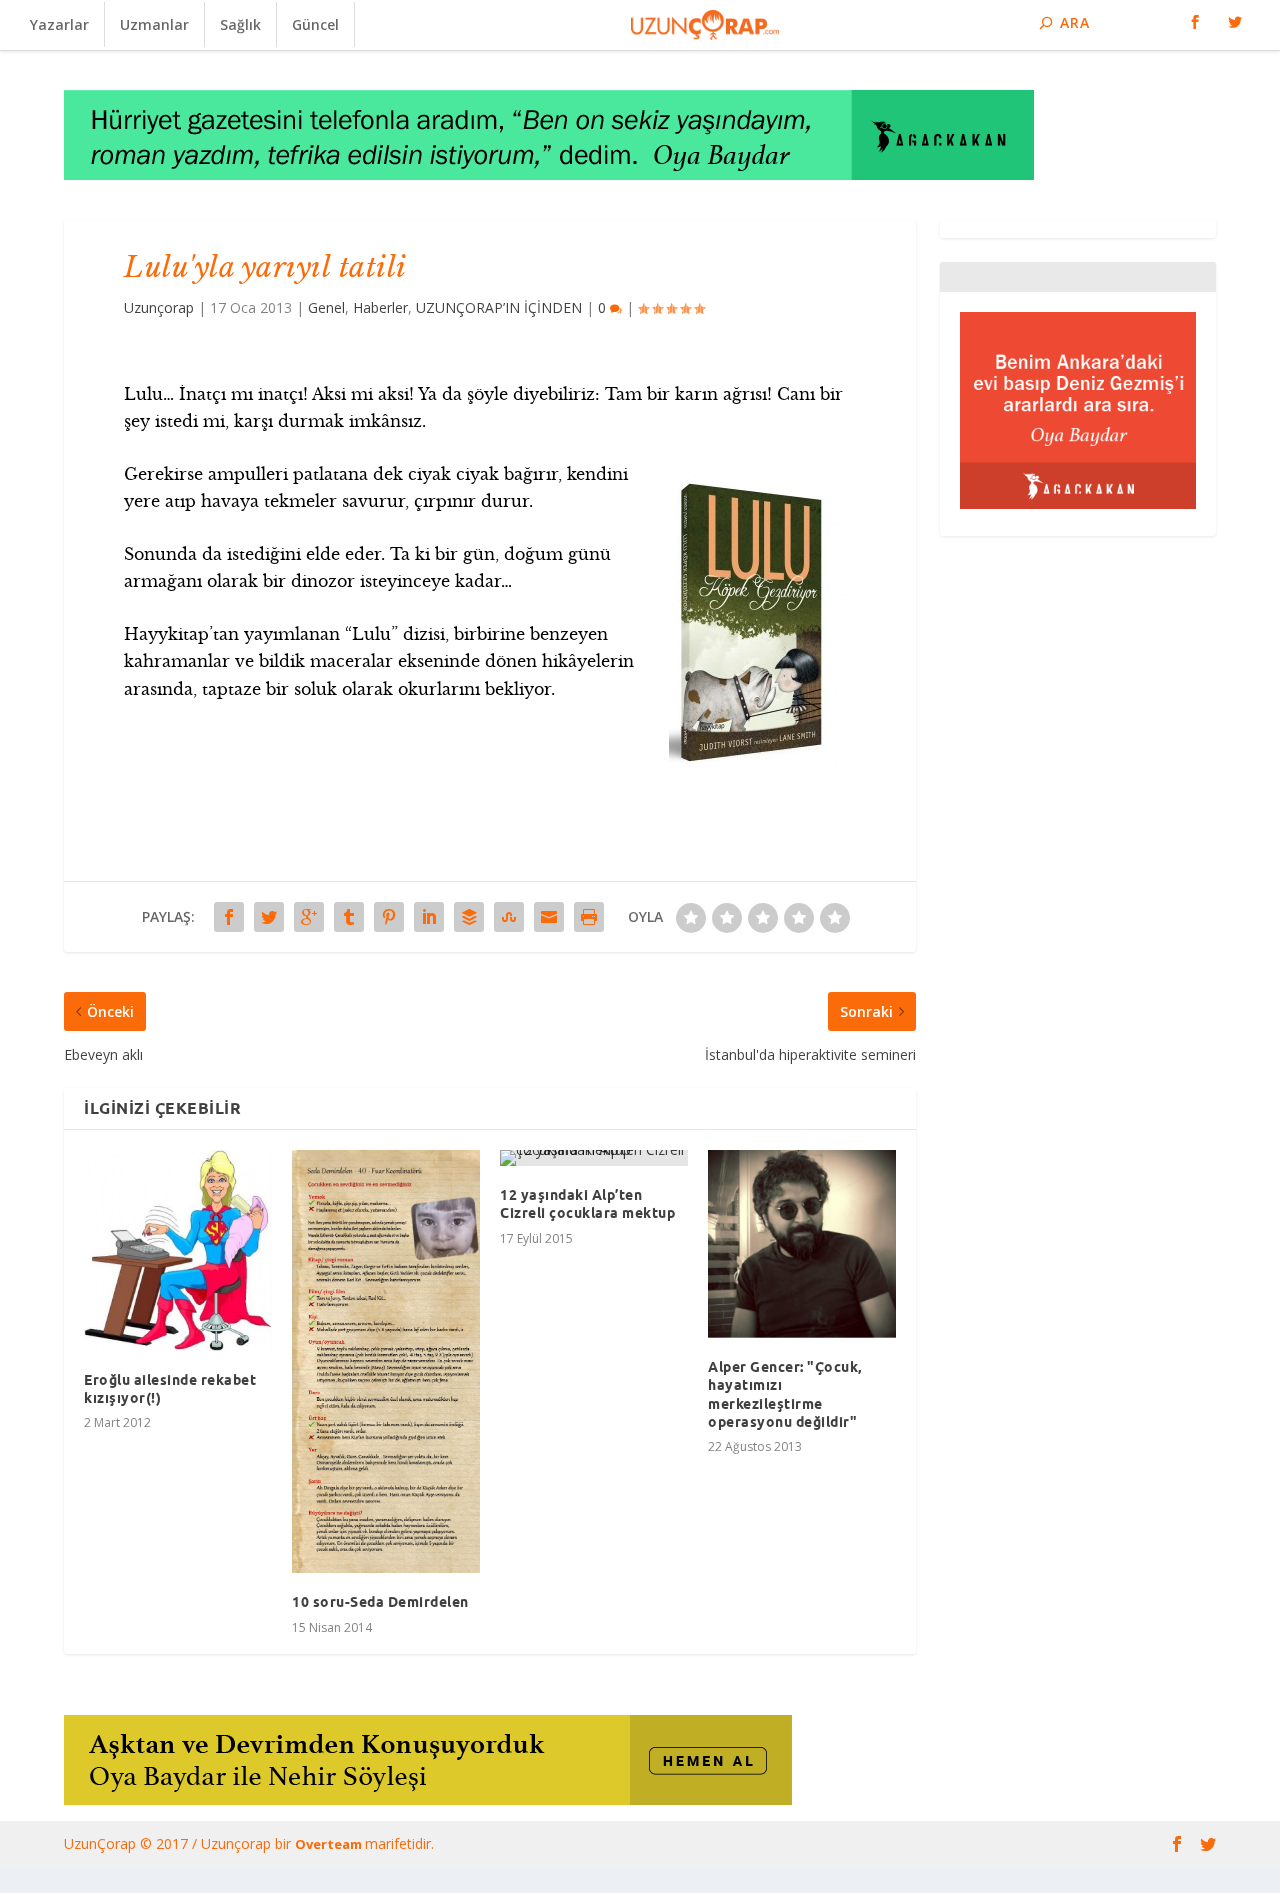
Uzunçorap (159, 307)
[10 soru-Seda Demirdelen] (386, 1361)
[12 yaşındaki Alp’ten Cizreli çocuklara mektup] (594, 1158)
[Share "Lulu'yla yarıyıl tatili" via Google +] (309, 917)
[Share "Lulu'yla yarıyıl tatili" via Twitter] (269, 917)
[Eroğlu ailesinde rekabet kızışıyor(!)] (178, 1250)
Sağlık (240, 24)
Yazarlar (59, 24)
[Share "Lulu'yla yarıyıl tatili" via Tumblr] (349, 917)
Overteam (330, 1844)
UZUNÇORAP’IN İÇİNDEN (499, 307)
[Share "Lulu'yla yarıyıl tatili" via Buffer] (469, 917)
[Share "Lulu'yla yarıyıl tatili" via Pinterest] (389, 917)
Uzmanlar (154, 24)
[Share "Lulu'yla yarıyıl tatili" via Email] (549, 917)
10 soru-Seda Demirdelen (380, 1602)
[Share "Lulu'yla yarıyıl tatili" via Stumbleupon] (509, 917)
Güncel (315, 24)
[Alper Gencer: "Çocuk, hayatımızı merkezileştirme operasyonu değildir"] (802, 1244)
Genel (326, 307)
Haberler (380, 307)
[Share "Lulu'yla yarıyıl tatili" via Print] (589, 917)
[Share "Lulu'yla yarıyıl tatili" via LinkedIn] (429, 917)
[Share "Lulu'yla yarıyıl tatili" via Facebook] (229, 917)
